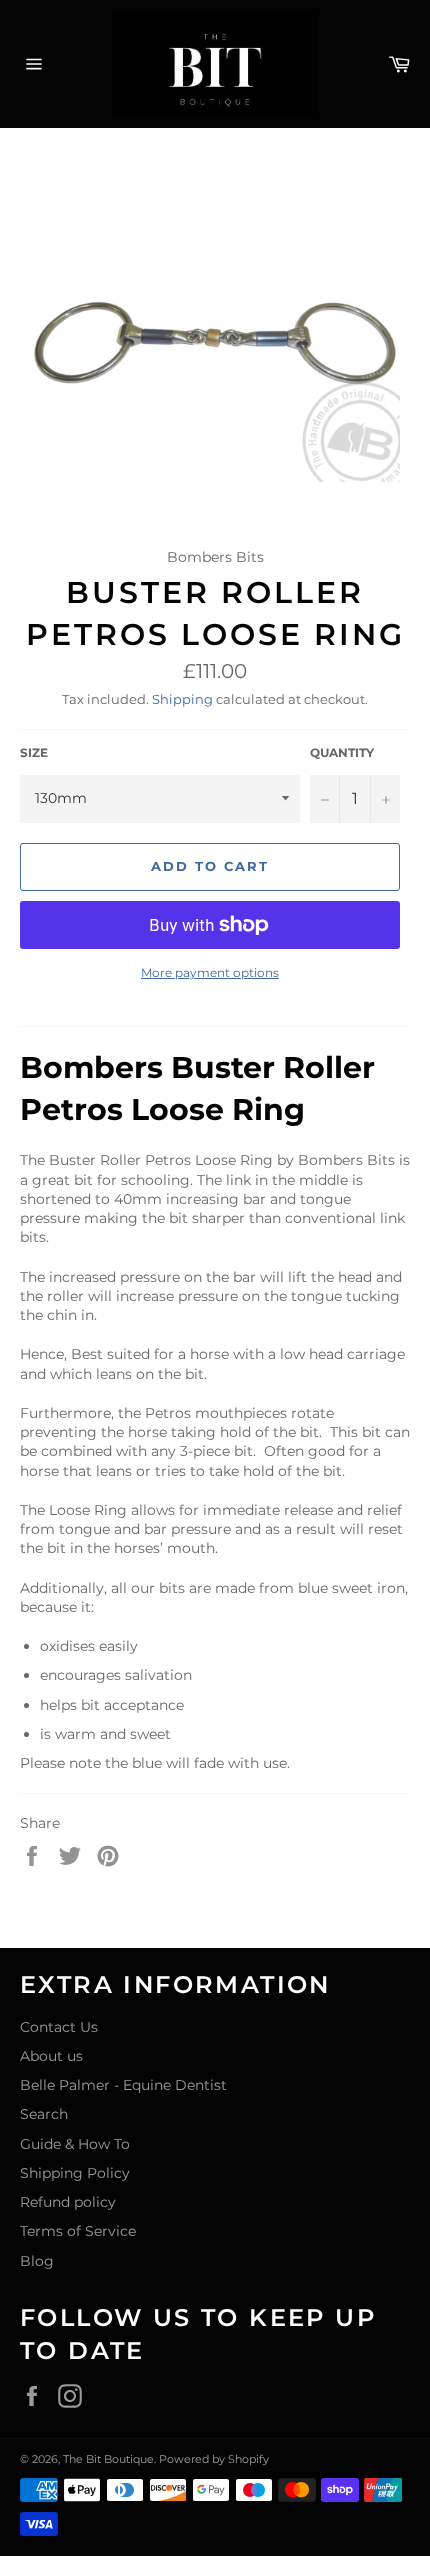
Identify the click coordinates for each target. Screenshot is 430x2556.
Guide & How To (75, 2144)
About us (51, 2056)
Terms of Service (78, 2231)
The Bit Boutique (108, 2459)
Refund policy (68, 2202)
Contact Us (59, 2027)
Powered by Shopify (214, 2459)
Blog (37, 2261)
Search (44, 2114)
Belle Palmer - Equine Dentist (123, 2085)
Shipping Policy (75, 2173)
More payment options (210, 972)
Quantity (342, 752)
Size (34, 752)
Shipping (182, 699)
